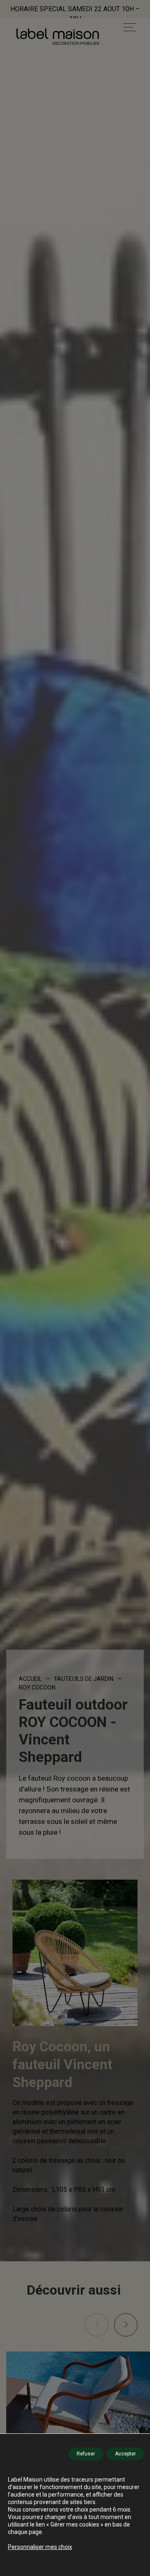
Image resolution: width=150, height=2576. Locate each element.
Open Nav (130, 27)
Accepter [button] (125, 2454)
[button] (126, 2325)
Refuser (86, 2454)
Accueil (30, 1679)
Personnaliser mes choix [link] (40, 2547)
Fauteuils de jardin (84, 1679)
